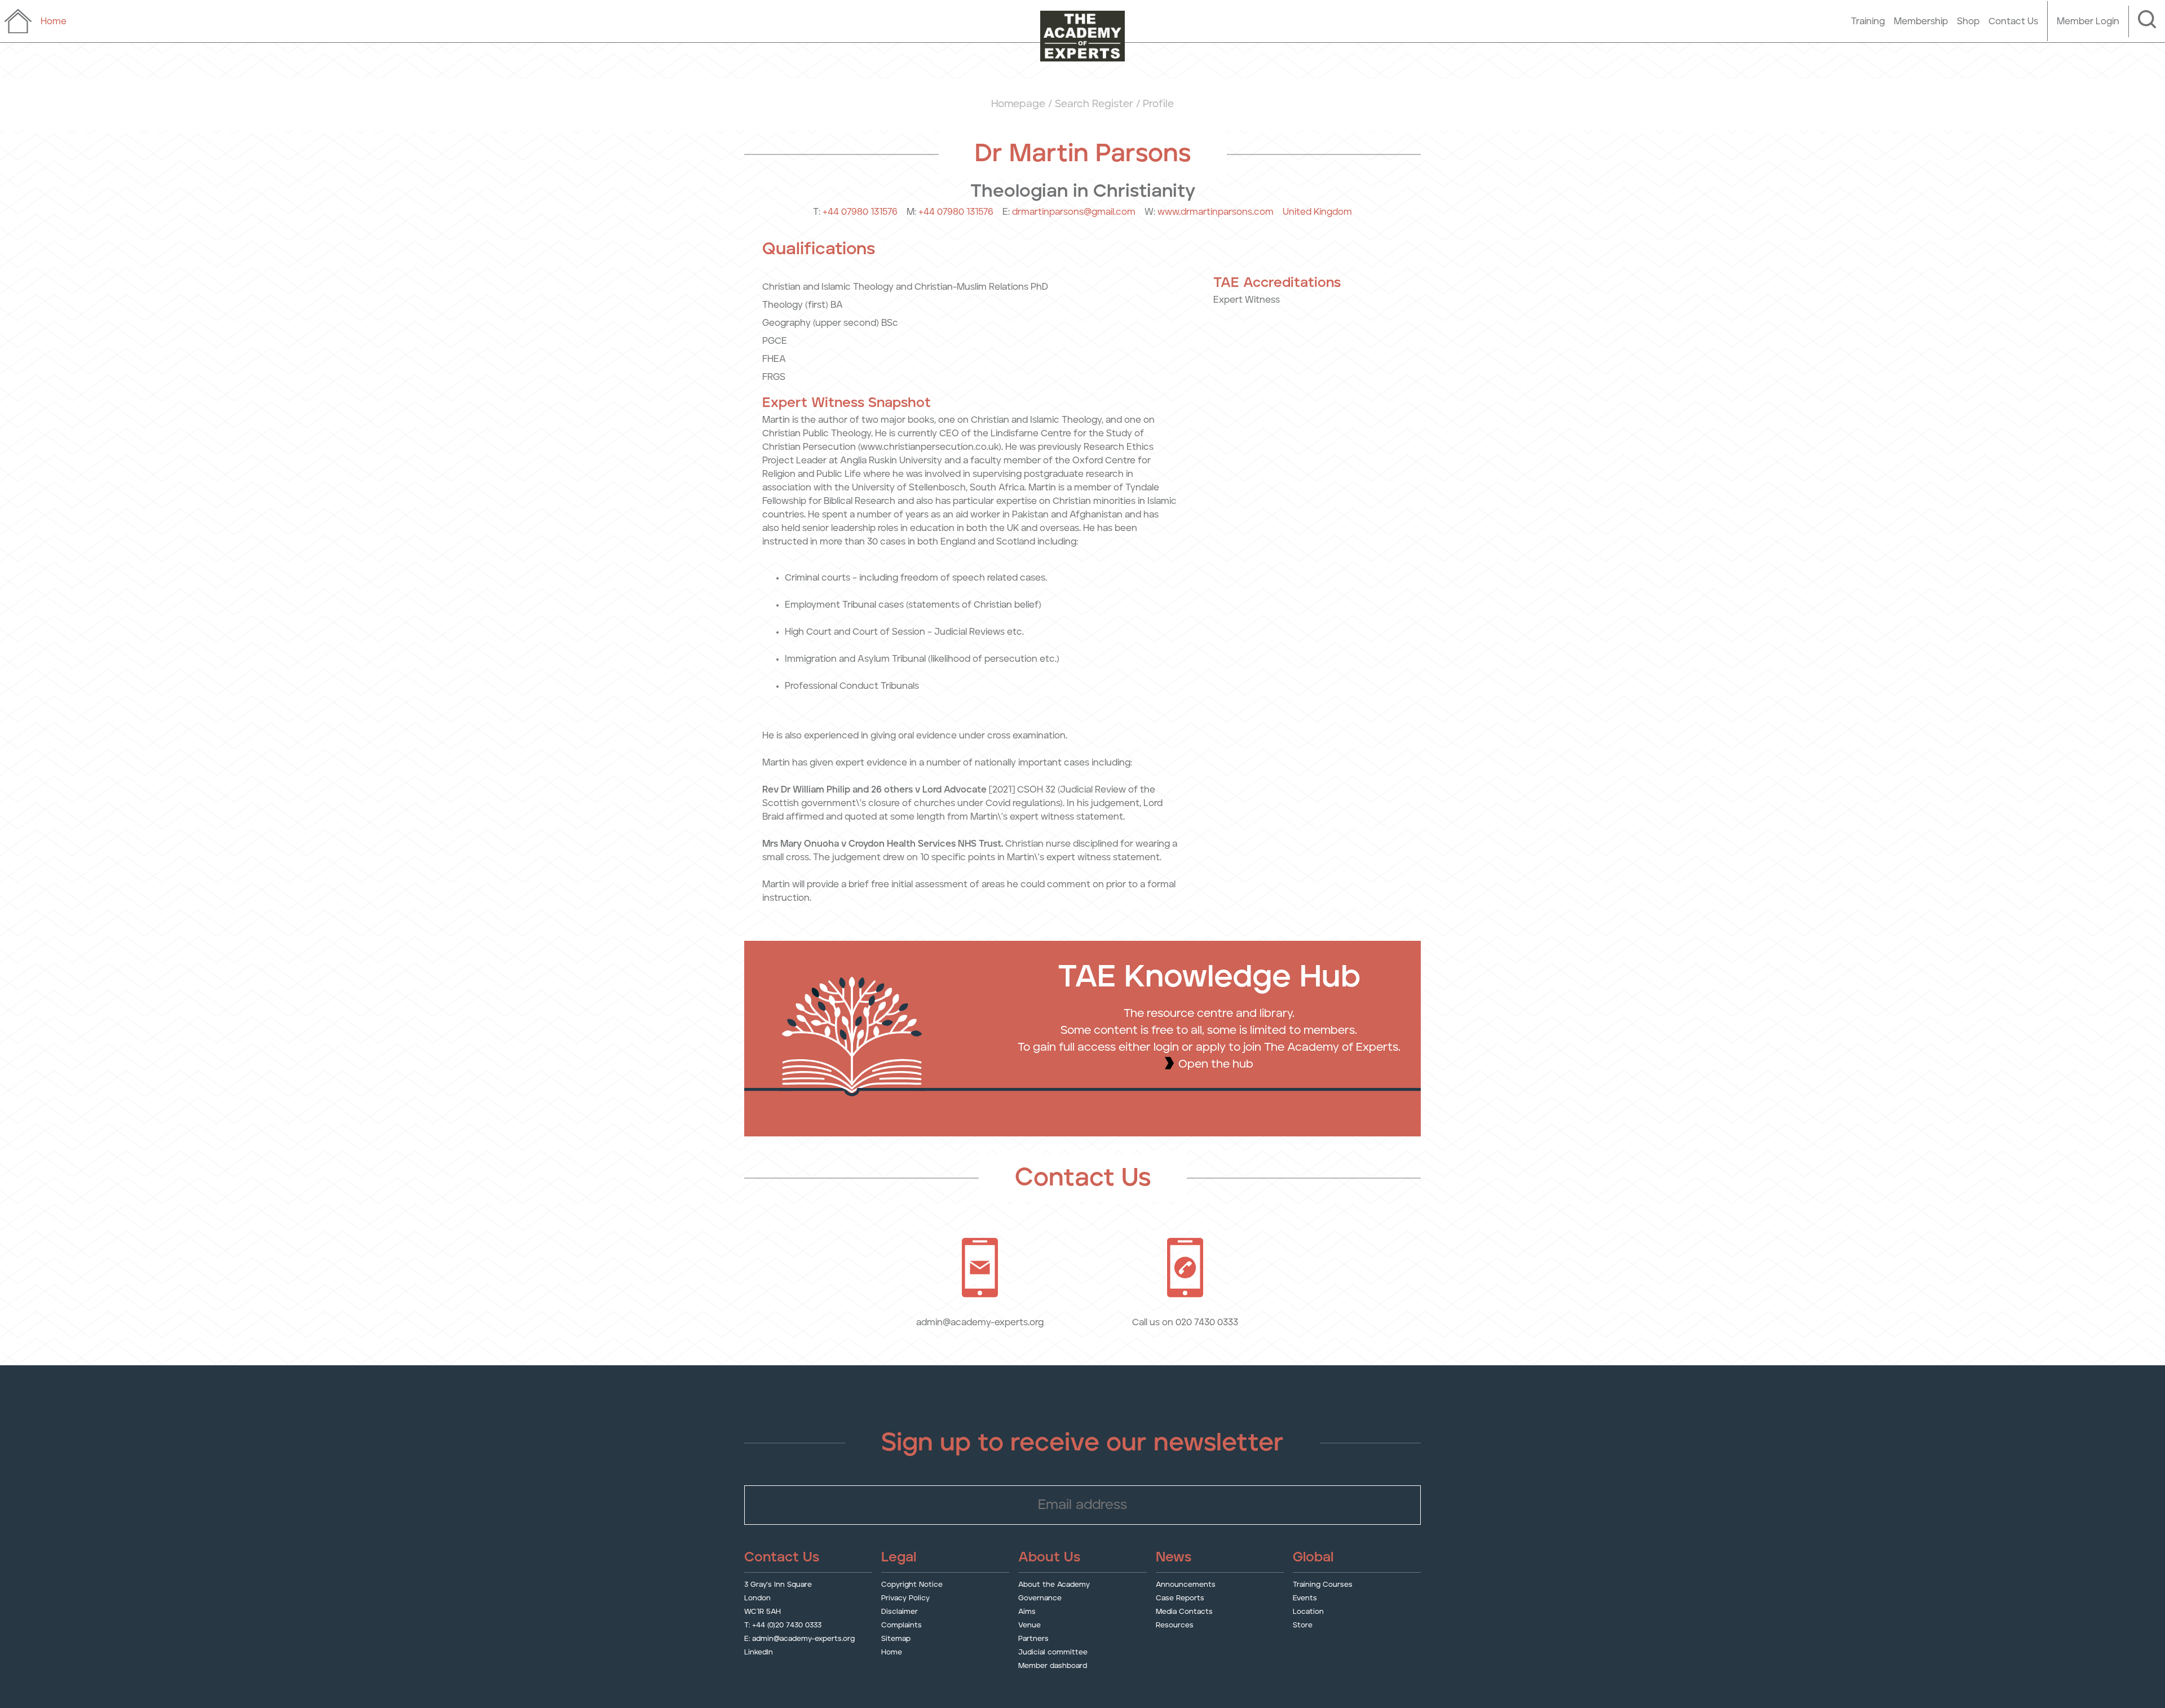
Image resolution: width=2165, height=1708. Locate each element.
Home (892, 1652)
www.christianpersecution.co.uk (929, 447)
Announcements (1186, 1585)
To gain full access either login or (1107, 1047)
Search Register (1094, 104)
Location (1308, 1612)
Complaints (902, 1625)
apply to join (1229, 1047)
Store (1303, 1625)
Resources (1175, 1625)
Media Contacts (1184, 1612)
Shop (1968, 21)
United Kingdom (1317, 212)
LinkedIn (759, 1652)
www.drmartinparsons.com (1216, 212)
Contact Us (2013, 21)
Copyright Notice (912, 1585)
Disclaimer (900, 1612)
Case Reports (1180, 1598)
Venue (1030, 1625)
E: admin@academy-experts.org (799, 1639)
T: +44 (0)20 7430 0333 (783, 1625)
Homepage (1018, 104)
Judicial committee (1053, 1652)
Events (1305, 1598)
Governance (1040, 1598)
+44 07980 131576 (860, 212)
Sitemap (896, 1639)
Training (1868, 21)
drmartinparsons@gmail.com (1074, 212)
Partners (1033, 1639)
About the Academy (1054, 1585)
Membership (1921, 21)
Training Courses (1323, 1585)
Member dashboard (1053, 1666)
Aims (1027, 1612)
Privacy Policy (905, 1598)
